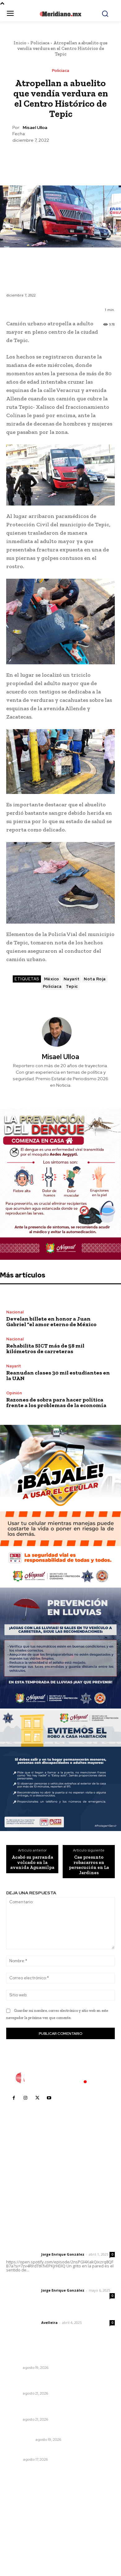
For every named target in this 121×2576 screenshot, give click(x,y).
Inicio (20, 43)
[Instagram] (25, 2098)
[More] (89, 158)
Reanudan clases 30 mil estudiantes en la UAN (58, 1375)
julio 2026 (20, 2511)
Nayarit (72, 979)
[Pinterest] (60, 158)
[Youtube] (49, 2098)
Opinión (14, 1393)
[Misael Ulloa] (60, 1032)
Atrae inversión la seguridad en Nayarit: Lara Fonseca (56, 2408)
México (52, 979)
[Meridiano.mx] (61, 14)
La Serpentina (20, 2440)
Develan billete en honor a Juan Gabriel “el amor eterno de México (51, 1321)
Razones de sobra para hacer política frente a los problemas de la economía (56, 1402)
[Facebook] (32, 158)
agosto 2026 (23, 2501)
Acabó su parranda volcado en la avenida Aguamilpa (32, 1862)
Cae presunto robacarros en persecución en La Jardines (89, 1865)
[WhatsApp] (74, 158)
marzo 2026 (22, 2548)
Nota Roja (95, 979)
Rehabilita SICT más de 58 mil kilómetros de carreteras (45, 1348)
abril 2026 (20, 2539)
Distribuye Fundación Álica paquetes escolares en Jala (59, 2382)
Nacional (15, 1312)
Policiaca (40, 43)
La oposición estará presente (40, 2451)
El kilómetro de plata (29, 2431)
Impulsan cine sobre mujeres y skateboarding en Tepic (60, 2356)
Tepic (72, 986)
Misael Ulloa (35, 128)
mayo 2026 (21, 2529)
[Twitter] (46, 158)
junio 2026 (20, 2520)
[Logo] (60, 2078)
